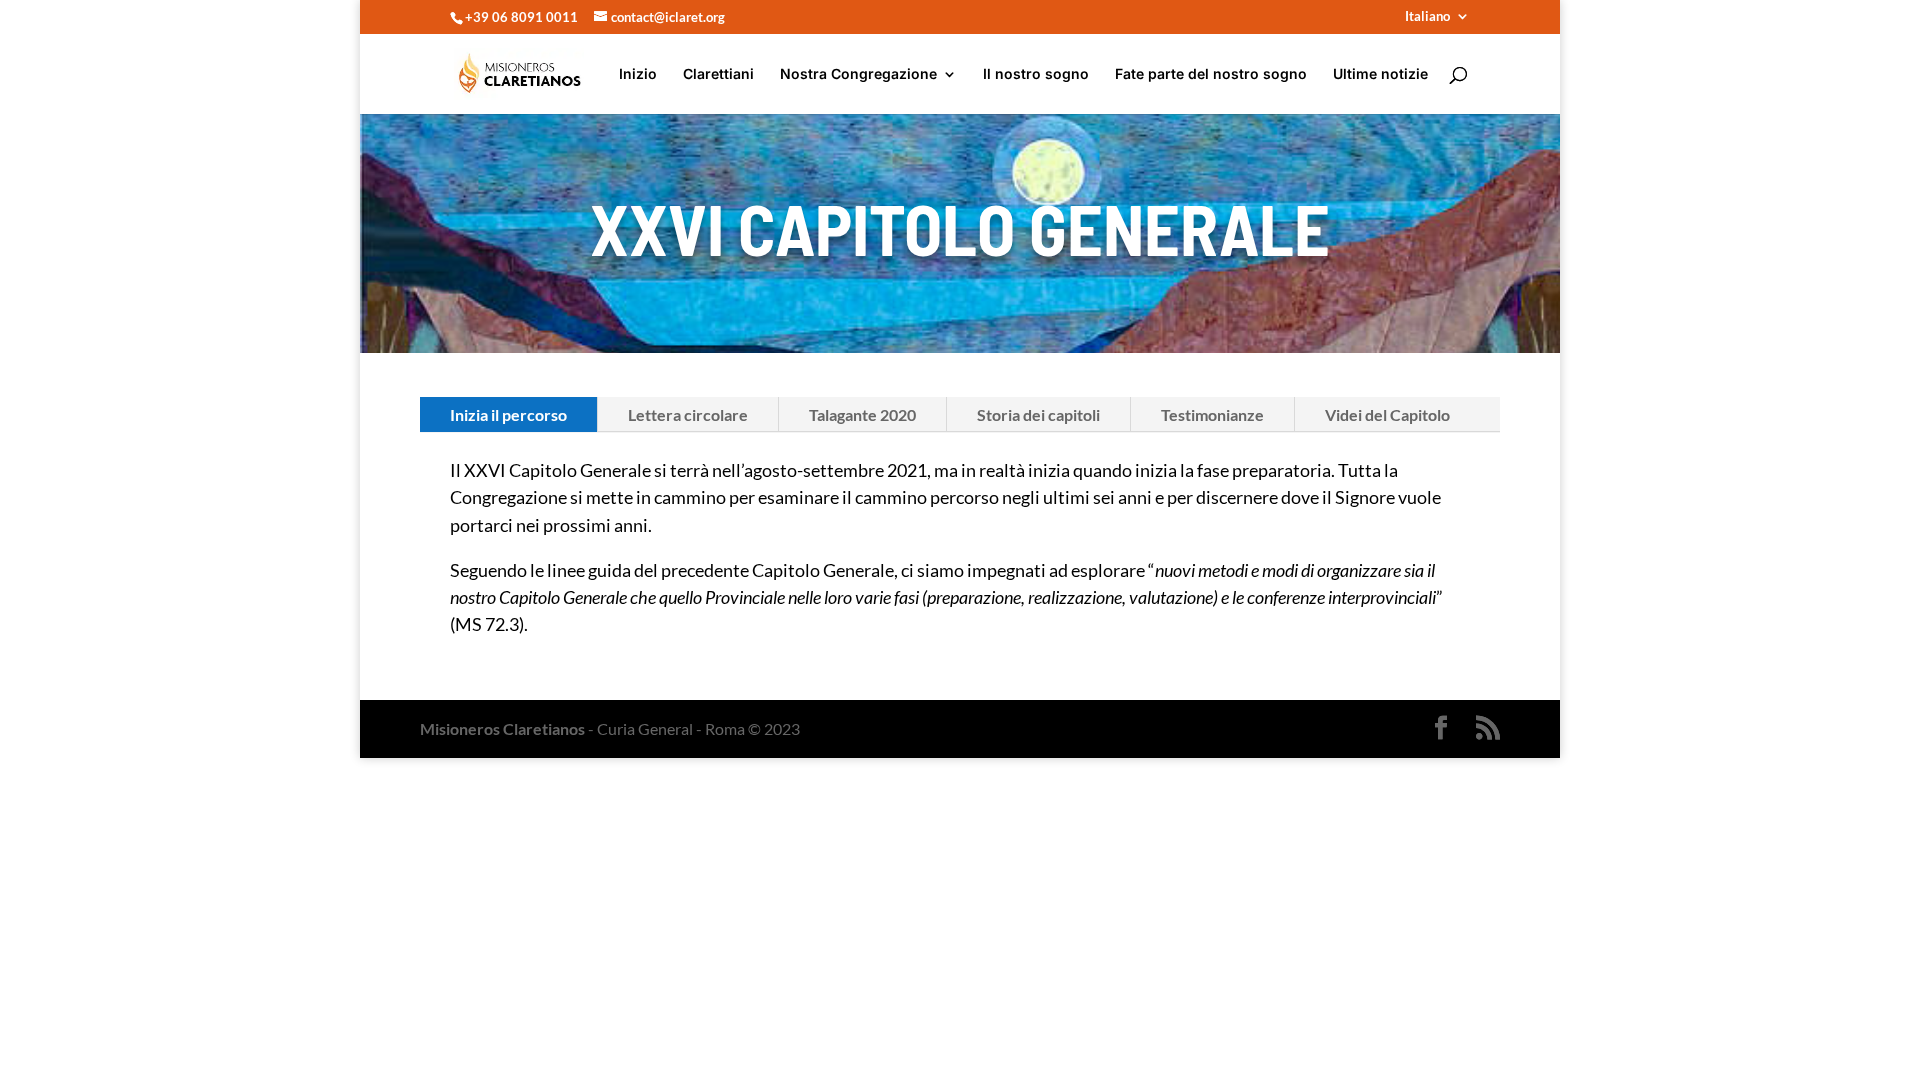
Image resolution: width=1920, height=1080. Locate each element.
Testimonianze (1212, 414)
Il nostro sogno (1036, 74)
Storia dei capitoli (1038, 414)
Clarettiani (718, 74)
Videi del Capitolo (1387, 414)
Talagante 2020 (862, 414)
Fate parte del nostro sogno (1211, 74)
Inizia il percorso (508, 414)
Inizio (638, 74)
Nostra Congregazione (858, 74)
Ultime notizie (1380, 74)
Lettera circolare (688, 414)
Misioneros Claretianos (502, 728)
